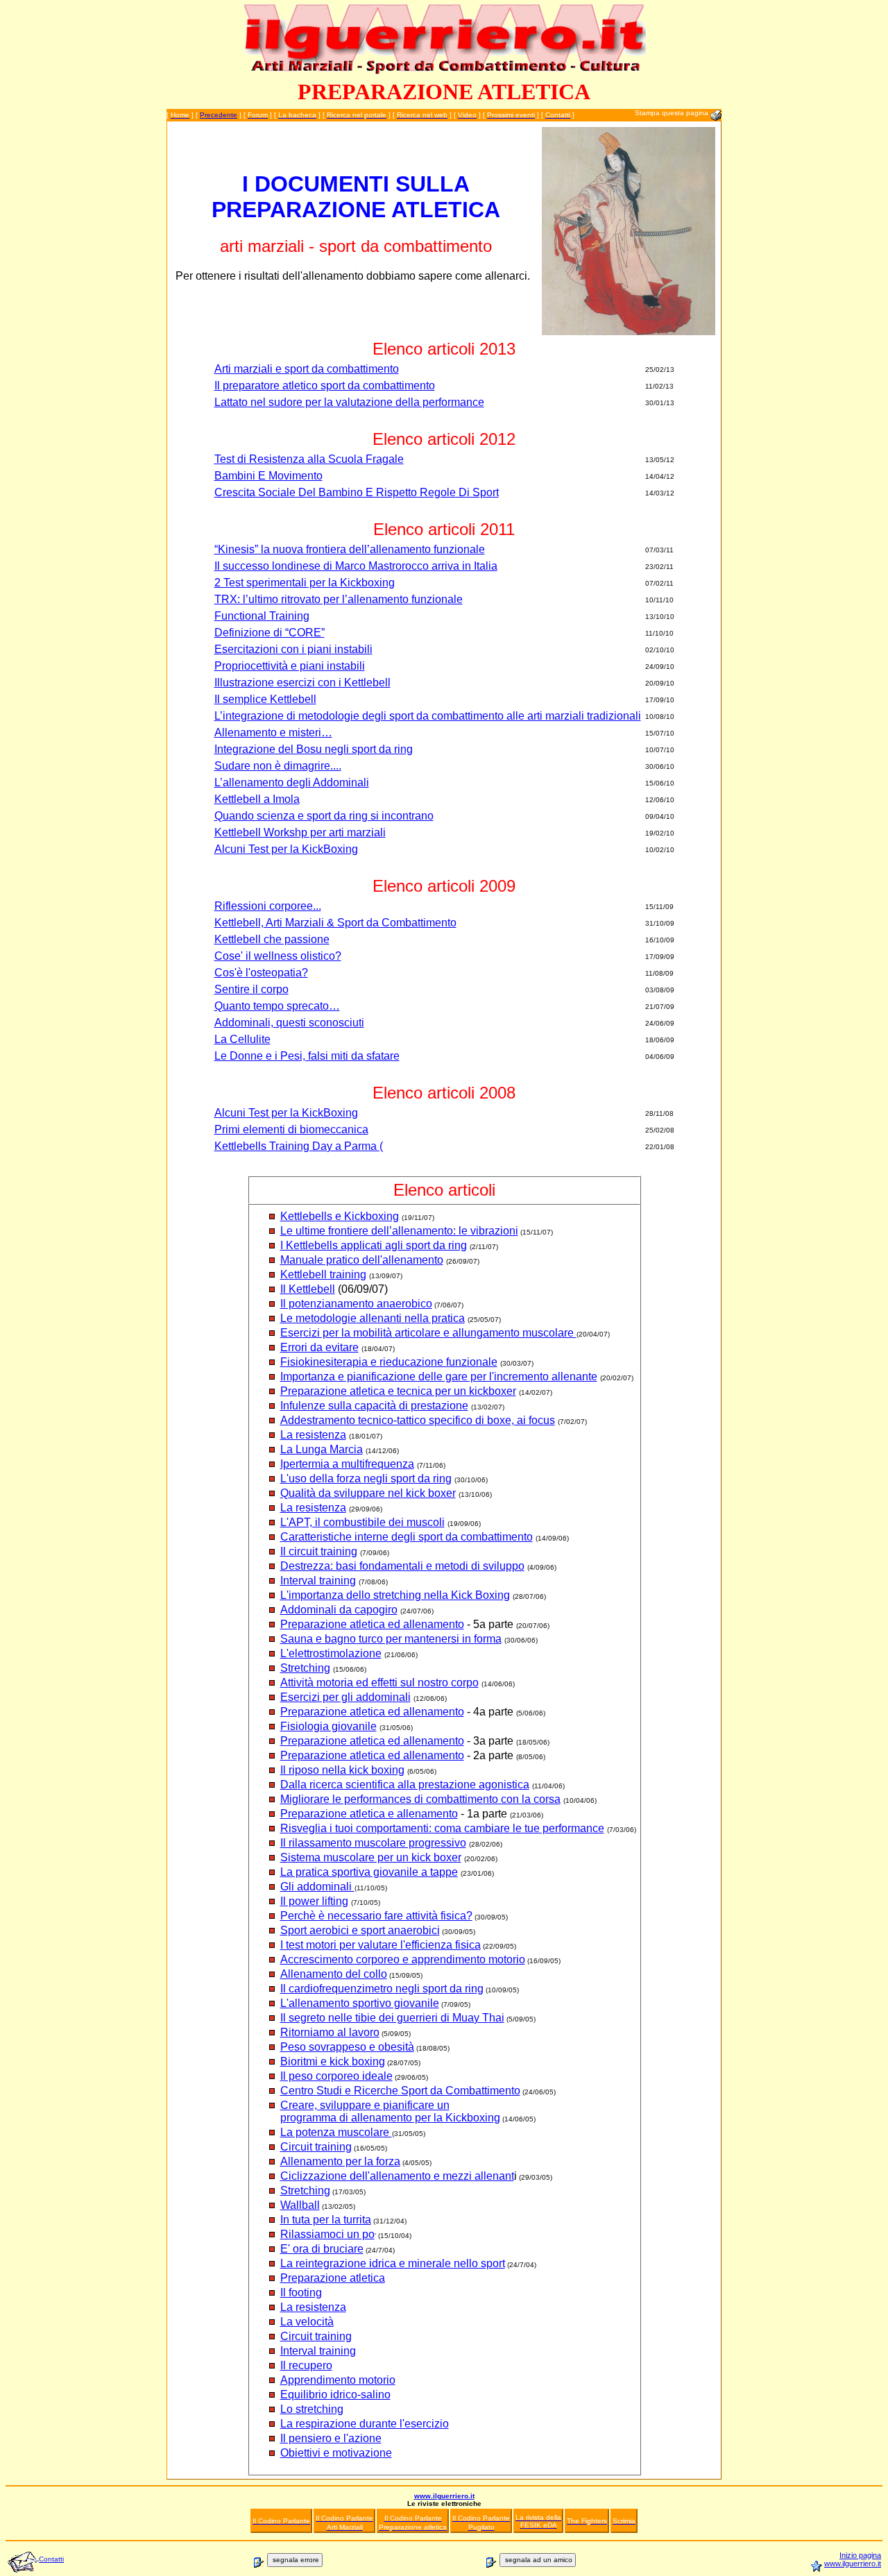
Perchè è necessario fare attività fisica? (376, 1916)
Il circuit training (319, 1551)
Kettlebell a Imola (257, 799)
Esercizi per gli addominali (345, 1697)
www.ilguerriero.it (444, 2496)
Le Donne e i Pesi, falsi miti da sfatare (307, 1056)
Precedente (219, 115)
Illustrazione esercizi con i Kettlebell (302, 683)
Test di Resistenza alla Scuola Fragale (309, 459)
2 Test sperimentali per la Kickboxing (305, 583)
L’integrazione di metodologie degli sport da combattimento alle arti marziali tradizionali (428, 716)
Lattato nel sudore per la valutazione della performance (349, 402)
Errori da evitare (319, 1347)
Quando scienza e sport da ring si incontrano (324, 816)
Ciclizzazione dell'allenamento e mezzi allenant (397, 2176)
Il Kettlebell (308, 1289)
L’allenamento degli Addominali (292, 782)
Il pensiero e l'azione (331, 2438)
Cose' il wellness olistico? (278, 956)
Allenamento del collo (334, 1974)
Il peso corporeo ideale (336, 2076)
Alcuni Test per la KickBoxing (286, 849)
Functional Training (262, 616)
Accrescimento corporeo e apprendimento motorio (403, 1959)
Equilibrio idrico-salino (335, 2395)
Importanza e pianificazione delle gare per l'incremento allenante (439, 1376)
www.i (834, 2564)
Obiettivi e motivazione (336, 2453)
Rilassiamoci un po (327, 2234)
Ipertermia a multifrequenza (347, 1464)
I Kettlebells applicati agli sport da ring (374, 1245)
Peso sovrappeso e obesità (347, 2047)
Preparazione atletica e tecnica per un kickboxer (398, 1391)
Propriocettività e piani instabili (290, 666)
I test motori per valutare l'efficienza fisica (381, 1945)
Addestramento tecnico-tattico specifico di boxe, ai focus (418, 1420)
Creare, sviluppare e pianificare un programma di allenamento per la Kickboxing (390, 2111)
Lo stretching (312, 2409)
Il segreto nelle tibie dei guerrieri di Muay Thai (392, 2018)
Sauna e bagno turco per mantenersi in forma (391, 1639)
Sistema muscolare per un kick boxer (371, 1857)
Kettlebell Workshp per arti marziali (300, 832)
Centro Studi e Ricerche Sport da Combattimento (400, 2091)
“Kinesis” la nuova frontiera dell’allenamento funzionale (350, 549)
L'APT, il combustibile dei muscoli (362, 1522)
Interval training (318, 1581)
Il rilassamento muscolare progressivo (373, 1843)
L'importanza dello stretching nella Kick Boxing (395, 1595)
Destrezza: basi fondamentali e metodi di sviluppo (402, 1566)
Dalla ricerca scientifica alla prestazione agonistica (405, 1785)
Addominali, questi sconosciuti (289, 1023)
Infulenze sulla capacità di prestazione (374, 1406)
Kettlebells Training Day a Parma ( (299, 1146)
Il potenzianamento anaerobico (356, 1304)
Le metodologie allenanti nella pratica (373, 1318)
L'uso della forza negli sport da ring (366, 1478)
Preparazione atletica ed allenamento (372, 1624)
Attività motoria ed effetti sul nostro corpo (379, 1683)
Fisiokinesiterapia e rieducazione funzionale (389, 1362)
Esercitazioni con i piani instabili (293, 649)
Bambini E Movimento (268, 476)
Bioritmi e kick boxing (333, 2061)
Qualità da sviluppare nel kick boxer (368, 1493)
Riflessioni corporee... (268, 906)
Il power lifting (314, 1901)
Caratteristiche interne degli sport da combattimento (407, 1537)
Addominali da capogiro (339, 1610)
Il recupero (306, 2365)
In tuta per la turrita (326, 2220)
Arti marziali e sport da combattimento (307, 369)
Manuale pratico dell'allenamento (362, 1260)
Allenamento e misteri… (273, 732)
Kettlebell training (323, 1274)
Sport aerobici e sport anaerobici (360, 1930)
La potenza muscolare (336, 2132)
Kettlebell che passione (272, 939)
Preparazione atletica (333, 2278)
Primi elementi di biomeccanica (291, 1129)
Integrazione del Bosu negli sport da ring (314, 749)
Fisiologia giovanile (328, 1726)
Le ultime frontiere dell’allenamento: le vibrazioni (399, 1231)
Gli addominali (317, 1887)
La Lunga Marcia (322, 1449)
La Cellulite (242, 1039)
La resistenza (313, 1435)
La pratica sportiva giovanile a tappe (369, 1872)
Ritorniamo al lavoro (330, 2032)
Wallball (300, 2205)
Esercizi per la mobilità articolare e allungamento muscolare (428, 1333)
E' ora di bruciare (322, 2249)
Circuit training (316, 2147)
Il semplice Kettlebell (265, 699)
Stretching (305, 1668)
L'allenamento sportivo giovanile (360, 2003)
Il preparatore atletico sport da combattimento (325, 385)
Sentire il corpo (251, 989)
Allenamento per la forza (340, 2161)
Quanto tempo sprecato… (277, 1006)
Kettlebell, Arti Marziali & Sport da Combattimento (335, 923)
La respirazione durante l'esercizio (365, 2424)
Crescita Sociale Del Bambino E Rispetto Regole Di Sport (357, 492)
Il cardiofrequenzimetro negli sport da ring (382, 1989)
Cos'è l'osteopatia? (261, 973)
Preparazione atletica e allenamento (369, 1814)
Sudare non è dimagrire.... (278, 766)
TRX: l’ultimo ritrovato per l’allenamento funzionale (339, 599)
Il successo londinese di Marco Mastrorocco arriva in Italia (356, 566)
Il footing (301, 2293)
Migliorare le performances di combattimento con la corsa (420, 1799)
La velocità (307, 2322)
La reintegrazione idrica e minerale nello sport (393, 2263)
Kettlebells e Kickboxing (340, 1216)
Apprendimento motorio (338, 2380)
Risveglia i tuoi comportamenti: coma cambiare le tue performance (442, 1828)
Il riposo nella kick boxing (342, 1770)
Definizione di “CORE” (270, 633)
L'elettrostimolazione (331, 1653)
